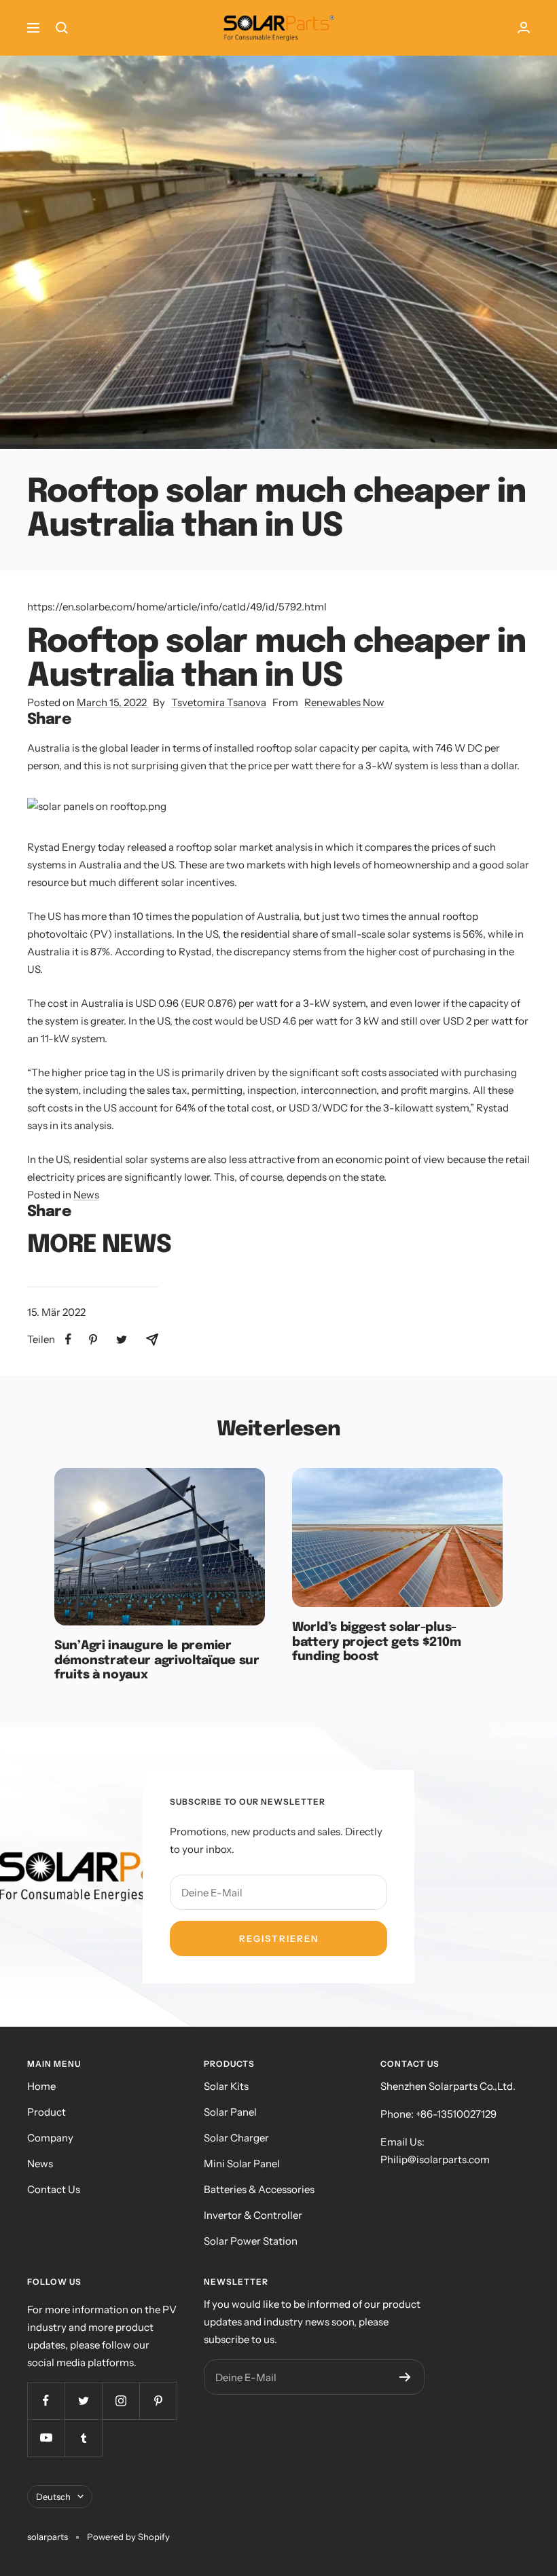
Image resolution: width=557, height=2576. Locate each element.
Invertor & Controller (253, 2215)
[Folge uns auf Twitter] (83, 2400)
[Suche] (62, 28)
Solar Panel (230, 2112)
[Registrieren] (405, 2377)
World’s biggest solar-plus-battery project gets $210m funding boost (376, 1642)
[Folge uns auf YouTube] (46, 2438)
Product (47, 2112)
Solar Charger (236, 2138)
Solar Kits (226, 2086)
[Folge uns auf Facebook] (46, 2400)
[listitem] (68, 1339)
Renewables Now (344, 702)
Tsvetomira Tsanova (219, 702)
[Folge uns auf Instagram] (121, 2400)
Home (41, 2086)
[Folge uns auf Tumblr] (83, 2438)
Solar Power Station (251, 2241)
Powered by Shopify (128, 2537)
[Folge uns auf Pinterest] (158, 2400)
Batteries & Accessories (259, 2189)
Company (50, 2138)
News (86, 1195)
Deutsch (53, 2497)
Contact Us (54, 2189)
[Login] (524, 27)
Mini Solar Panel (242, 2164)
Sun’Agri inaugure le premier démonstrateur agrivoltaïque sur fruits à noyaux (157, 1660)
